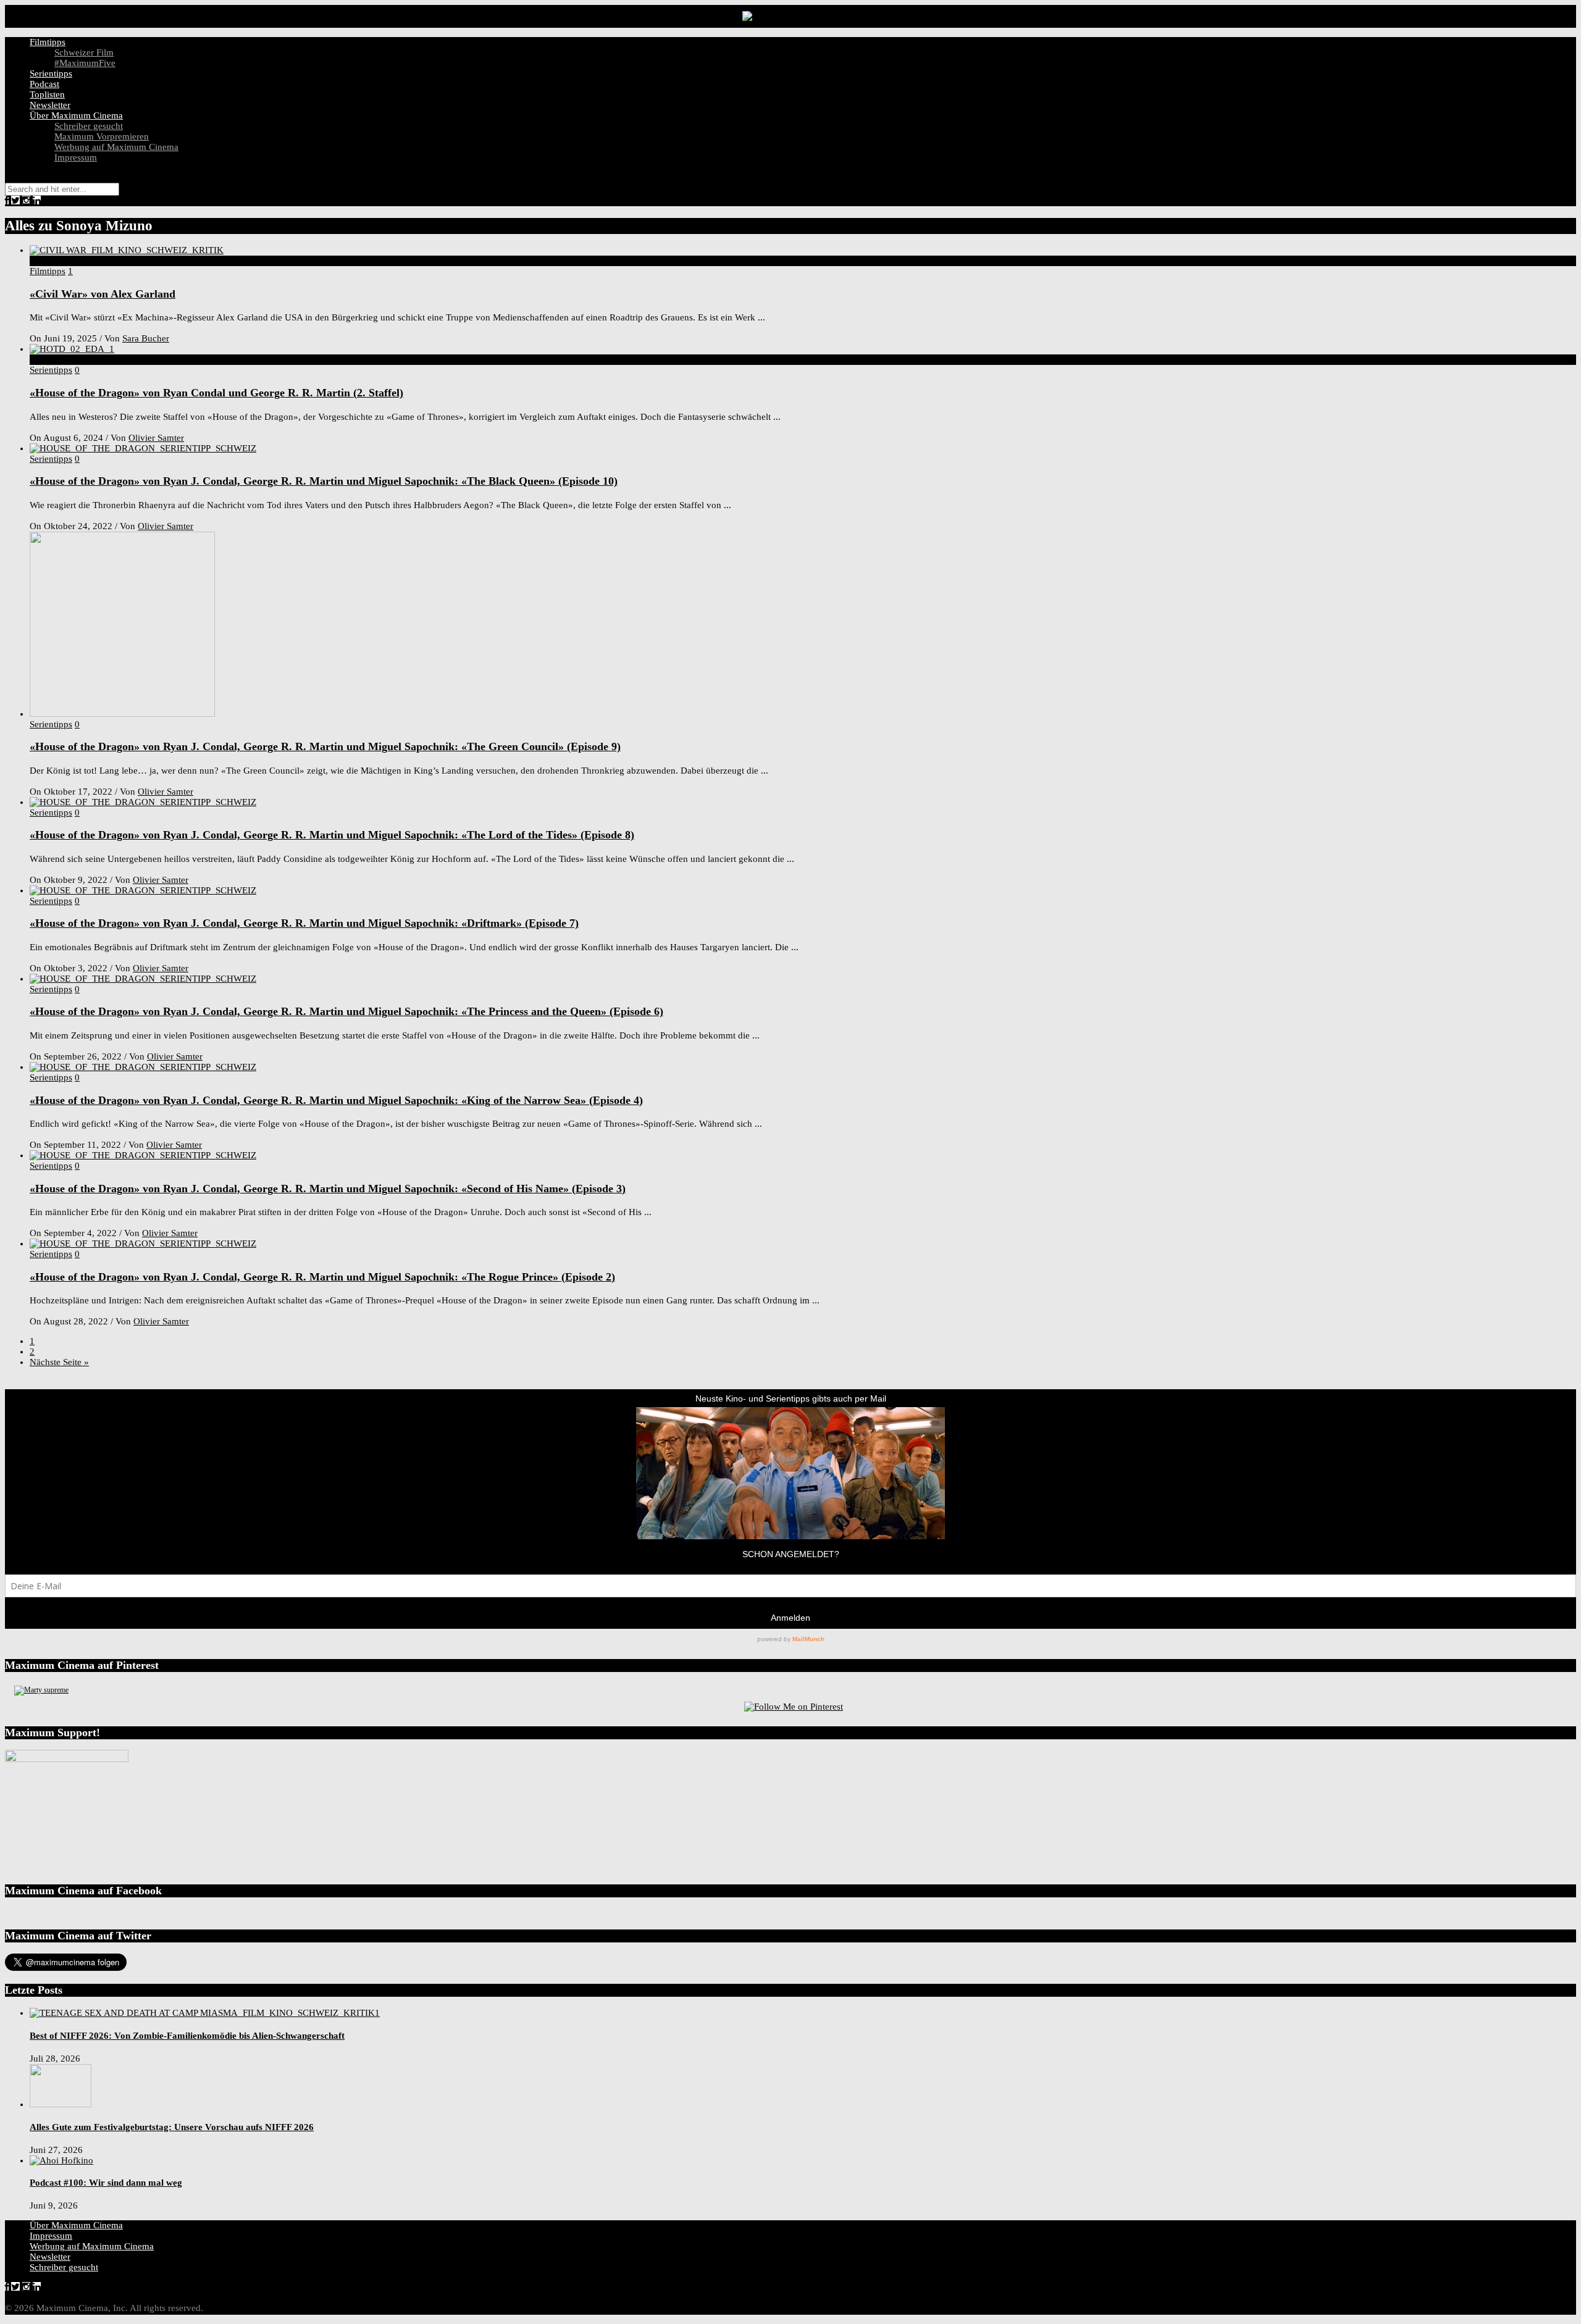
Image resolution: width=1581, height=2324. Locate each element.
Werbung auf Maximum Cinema (116, 147)
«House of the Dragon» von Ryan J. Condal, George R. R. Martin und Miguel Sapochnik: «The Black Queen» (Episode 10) (324, 481)
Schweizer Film (84, 52)
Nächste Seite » (59, 1362)
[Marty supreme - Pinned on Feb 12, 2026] (41, 1690)
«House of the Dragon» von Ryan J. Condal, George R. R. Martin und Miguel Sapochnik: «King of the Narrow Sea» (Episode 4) (336, 1100)
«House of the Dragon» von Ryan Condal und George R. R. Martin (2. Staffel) (216, 393)
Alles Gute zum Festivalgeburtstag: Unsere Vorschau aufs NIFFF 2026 (172, 2127)
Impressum (76, 157)
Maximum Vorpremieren (102, 136)
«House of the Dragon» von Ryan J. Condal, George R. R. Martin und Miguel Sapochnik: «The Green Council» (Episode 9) (325, 746)
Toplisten (47, 94)
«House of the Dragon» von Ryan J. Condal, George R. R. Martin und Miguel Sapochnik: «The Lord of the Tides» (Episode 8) (332, 835)
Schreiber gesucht (89, 126)
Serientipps (51, 73)
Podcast (44, 84)
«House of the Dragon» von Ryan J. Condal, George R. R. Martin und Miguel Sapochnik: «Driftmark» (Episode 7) (304, 923)
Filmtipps (48, 42)
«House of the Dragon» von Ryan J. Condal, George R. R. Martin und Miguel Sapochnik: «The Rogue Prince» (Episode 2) (322, 1277)
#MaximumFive (85, 63)
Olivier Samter (156, 438)
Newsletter (50, 105)
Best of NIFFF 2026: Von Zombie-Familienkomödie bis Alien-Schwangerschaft (187, 2036)
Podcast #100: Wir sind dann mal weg (106, 2183)
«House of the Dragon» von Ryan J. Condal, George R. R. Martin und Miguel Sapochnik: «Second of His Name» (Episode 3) (328, 1189)
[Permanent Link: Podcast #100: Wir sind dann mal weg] (61, 2160)
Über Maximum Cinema (76, 115)
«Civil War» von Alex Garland (103, 294)
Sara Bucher (146, 338)
